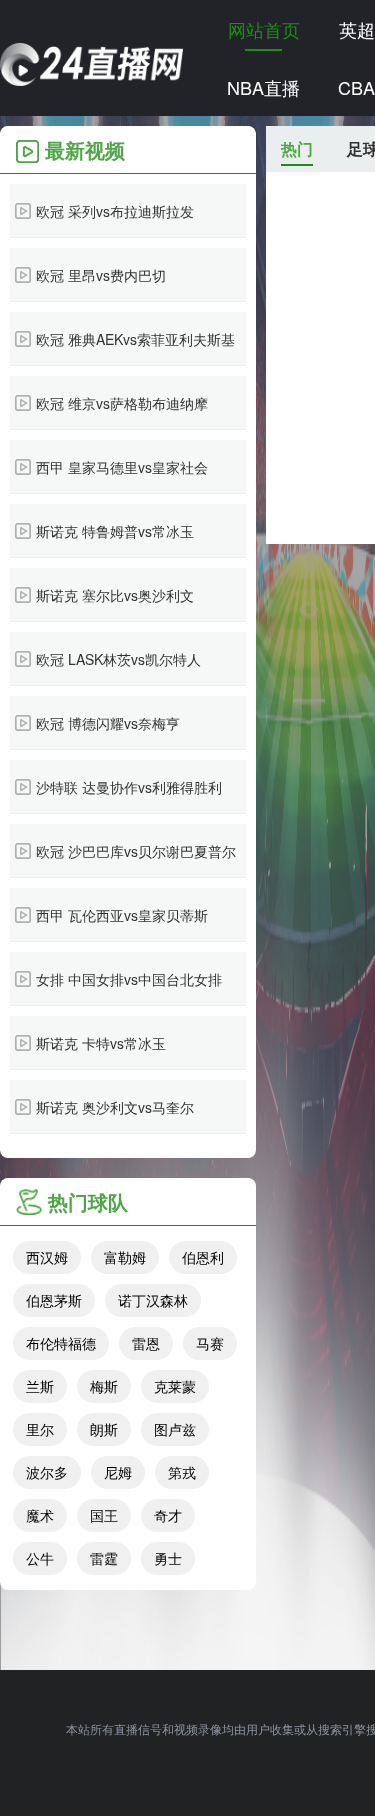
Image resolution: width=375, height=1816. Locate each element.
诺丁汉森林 (153, 1300)
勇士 (168, 1558)
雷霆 (104, 1558)
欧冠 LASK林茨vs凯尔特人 (118, 659)
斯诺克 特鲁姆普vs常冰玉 (115, 531)
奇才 (168, 1515)
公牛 (40, 1558)
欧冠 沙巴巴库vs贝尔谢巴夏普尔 (136, 851)
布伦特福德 (61, 1343)
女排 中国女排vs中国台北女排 (129, 979)
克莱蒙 (175, 1386)
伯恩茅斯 (54, 1300)
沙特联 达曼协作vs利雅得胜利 (129, 787)
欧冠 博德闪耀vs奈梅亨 (108, 723)
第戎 (182, 1472)
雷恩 (146, 1343)
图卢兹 (175, 1429)
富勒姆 (125, 1257)
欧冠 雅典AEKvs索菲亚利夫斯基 (135, 339)
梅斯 (104, 1386)
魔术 (40, 1515)
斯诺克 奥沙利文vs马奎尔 (115, 1107)
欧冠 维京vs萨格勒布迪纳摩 (122, 403)
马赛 (210, 1343)
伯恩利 (203, 1257)
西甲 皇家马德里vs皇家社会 (122, 467)
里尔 (40, 1429)
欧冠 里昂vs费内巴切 (101, 275)
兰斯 (40, 1386)
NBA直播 (263, 87)
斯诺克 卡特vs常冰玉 (101, 1043)
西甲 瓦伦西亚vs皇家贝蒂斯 (122, 915)
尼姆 (118, 1472)
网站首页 (264, 29)
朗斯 (104, 1429)
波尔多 (47, 1472)
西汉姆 (47, 1257)
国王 (104, 1515)
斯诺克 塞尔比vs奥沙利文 (115, 595)
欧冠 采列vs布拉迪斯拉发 (115, 211)
